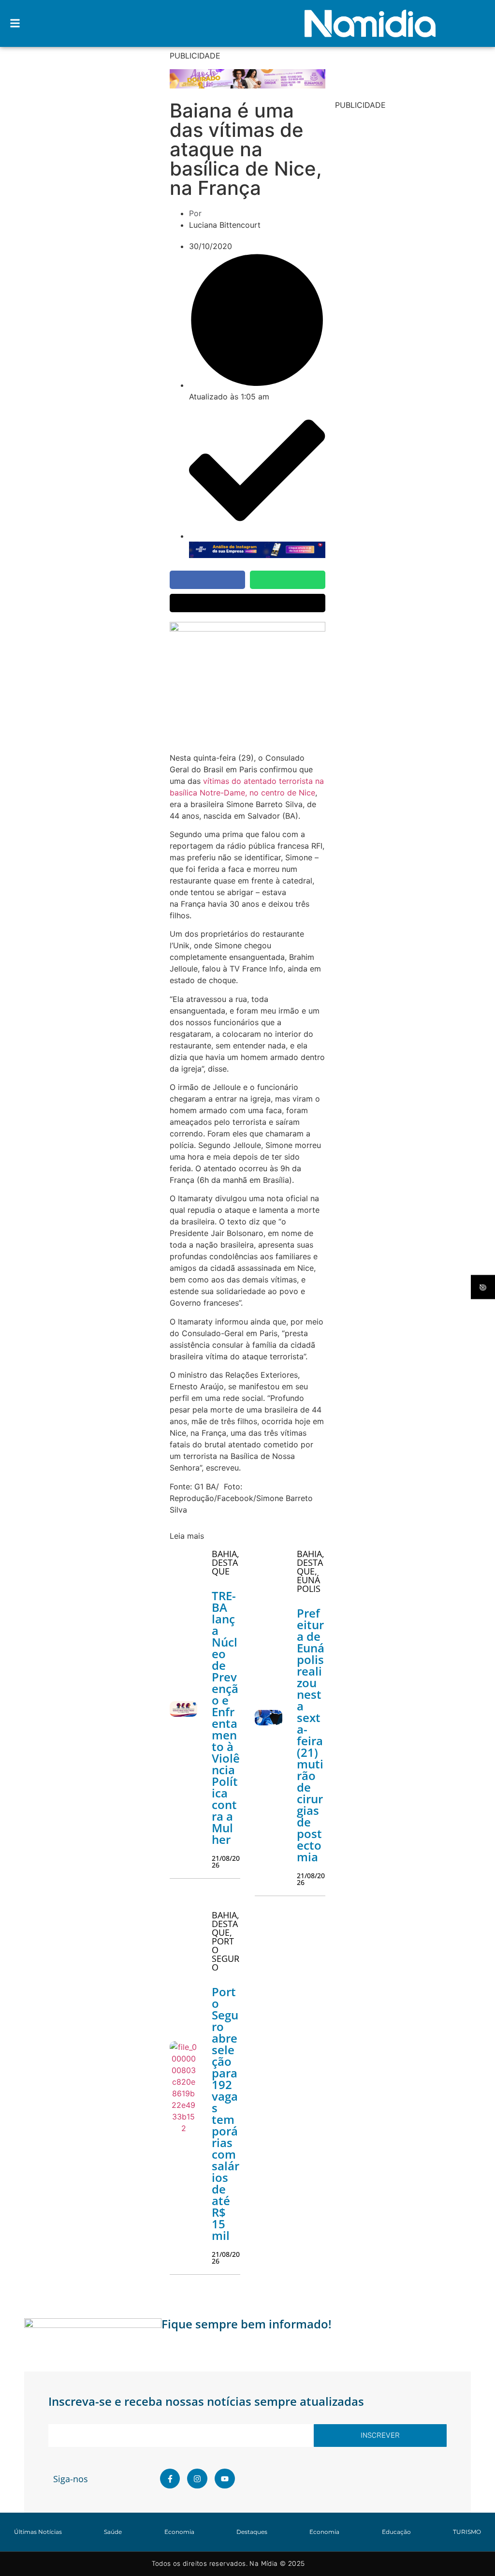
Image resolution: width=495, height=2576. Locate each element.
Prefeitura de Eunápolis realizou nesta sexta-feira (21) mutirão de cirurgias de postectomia (311, 1735)
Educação (396, 2532)
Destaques (252, 2532)
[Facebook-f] (170, 2479)
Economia (179, 2532)
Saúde (113, 2532)
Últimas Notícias (38, 2532)
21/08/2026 (226, 1862)
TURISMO (467, 2532)
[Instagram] (197, 2479)
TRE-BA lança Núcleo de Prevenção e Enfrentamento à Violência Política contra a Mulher (226, 1717)
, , (311, 1571)
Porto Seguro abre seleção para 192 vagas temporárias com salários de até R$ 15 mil (226, 2113)
